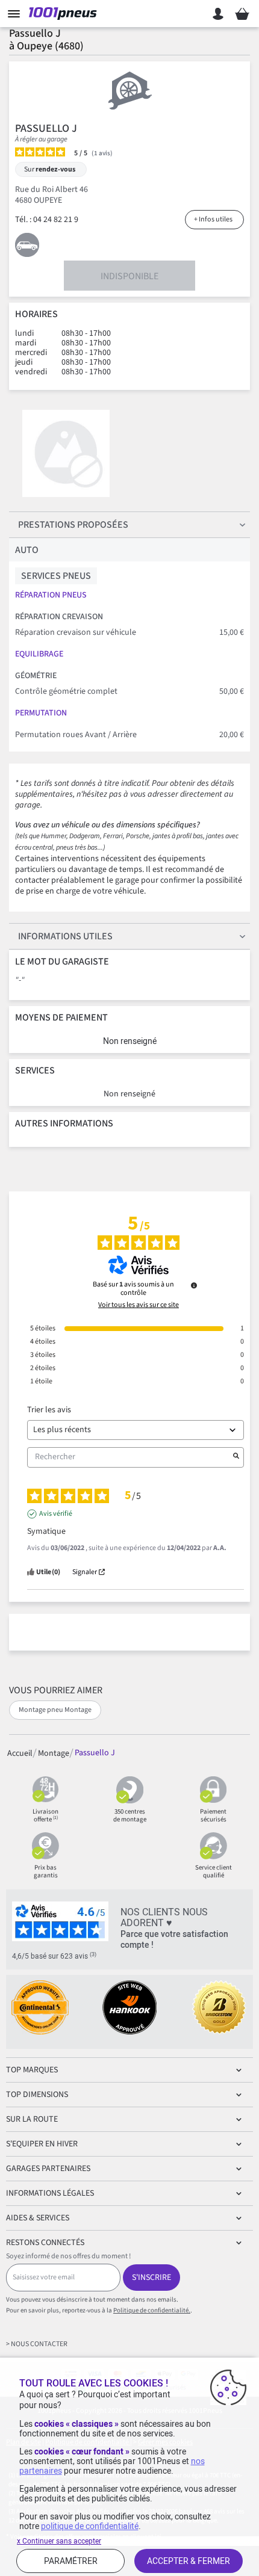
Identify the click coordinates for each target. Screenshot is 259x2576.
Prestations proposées (73, 525)
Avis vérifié (56, 1514)
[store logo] (65, 14)
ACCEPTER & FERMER (189, 2561)
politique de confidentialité (90, 2526)
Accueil (20, 1753)
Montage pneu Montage (55, 1710)
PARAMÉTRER (71, 2561)
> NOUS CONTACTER (37, 2344)
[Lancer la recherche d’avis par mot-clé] (236, 1457)
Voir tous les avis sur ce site (139, 1305)
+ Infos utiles (213, 219)
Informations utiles (65, 936)
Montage (54, 1753)
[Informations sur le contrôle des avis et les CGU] (194, 1285)
